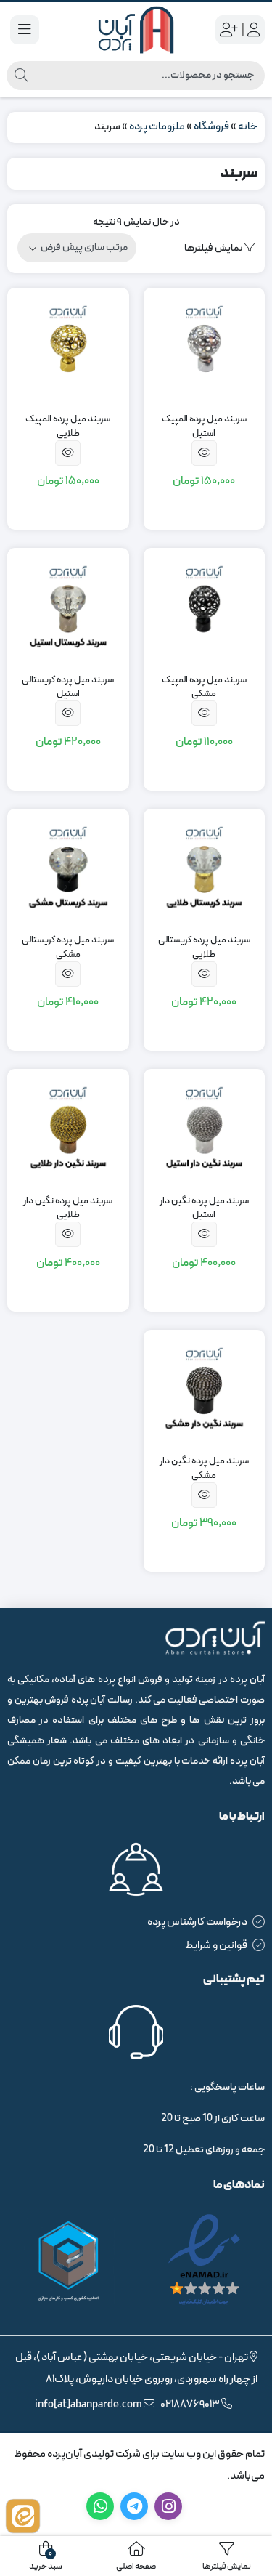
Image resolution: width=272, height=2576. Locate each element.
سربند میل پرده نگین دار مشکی (204, 1469)
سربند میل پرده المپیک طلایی (68, 427)
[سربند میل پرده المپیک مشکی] (205, 609)
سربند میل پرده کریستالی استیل (68, 688)
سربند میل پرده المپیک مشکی (204, 688)
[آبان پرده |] (136, 30)
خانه (248, 127)
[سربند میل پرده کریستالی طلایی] (205, 870)
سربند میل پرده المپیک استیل (204, 427)
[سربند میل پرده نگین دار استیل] (205, 1130)
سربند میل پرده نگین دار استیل (204, 1209)
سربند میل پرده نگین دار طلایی (68, 1209)
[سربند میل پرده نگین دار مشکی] (205, 1391)
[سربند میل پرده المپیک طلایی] (68, 349)
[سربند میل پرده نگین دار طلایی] (68, 1130)
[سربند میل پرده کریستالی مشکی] (68, 870)
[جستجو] (21, 76)
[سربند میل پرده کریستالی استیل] (68, 609)
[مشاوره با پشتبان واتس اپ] (23, 2516)
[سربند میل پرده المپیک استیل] (205, 349)
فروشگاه (211, 127)
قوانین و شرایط (216, 1946)
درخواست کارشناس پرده (197, 1922)
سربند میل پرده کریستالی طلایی (204, 948)
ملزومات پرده (157, 127)
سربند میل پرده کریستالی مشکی (68, 948)
